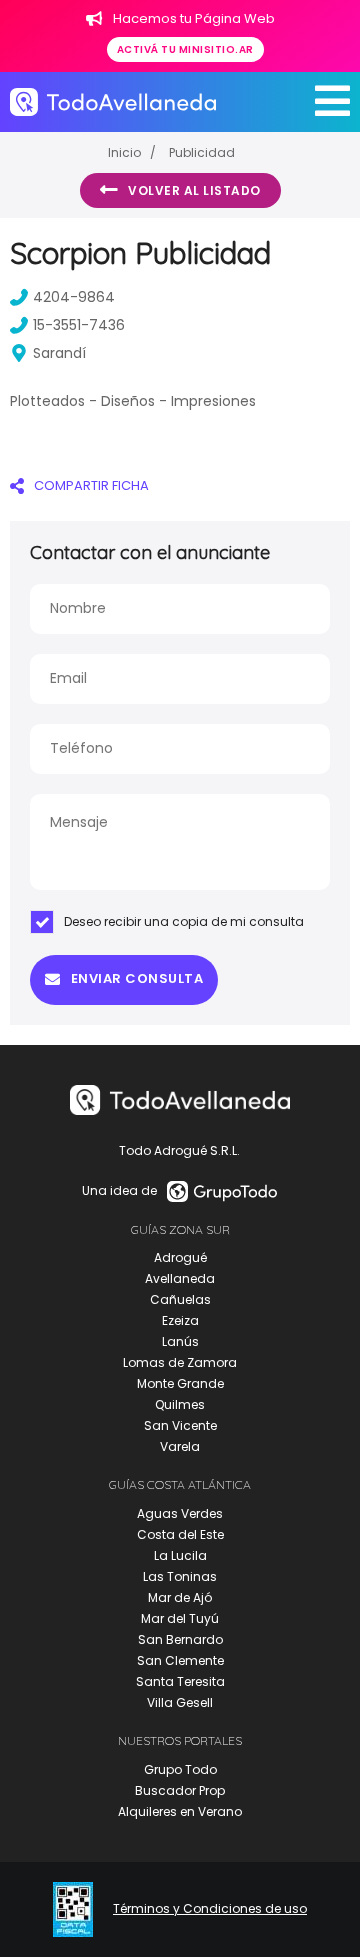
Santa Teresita (180, 1681)
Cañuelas (180, 1299)
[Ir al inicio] (113, 102)
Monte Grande (180, 1383)
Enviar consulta (137, 978)
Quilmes (180, 1404)
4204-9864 (74, 297)
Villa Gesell (180, 1702)
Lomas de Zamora (180, 1362)
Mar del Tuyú (180, 1618)
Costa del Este (180, 1534)
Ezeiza (180, 1320)
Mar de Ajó (180, 1597)
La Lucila (180, 1555)
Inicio (124, 152)
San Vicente (180, 1425)
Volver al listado (194, 190)
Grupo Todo (180, 1769)
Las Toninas (180, 1576)
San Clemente (180, 1660)
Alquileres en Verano (180, 1811)
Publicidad (202, 152)
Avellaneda (180, 1278)
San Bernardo (180, 1639)
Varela (180, 1446)
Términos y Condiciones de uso (210, 1909)
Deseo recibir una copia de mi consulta (184, 921)
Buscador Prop (180, 1790)
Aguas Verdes (180, 1513)
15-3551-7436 (79, 325)
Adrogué (180, 1257)
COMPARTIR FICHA (91, 485)
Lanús (180, 1341)
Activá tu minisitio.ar (185, 49)
